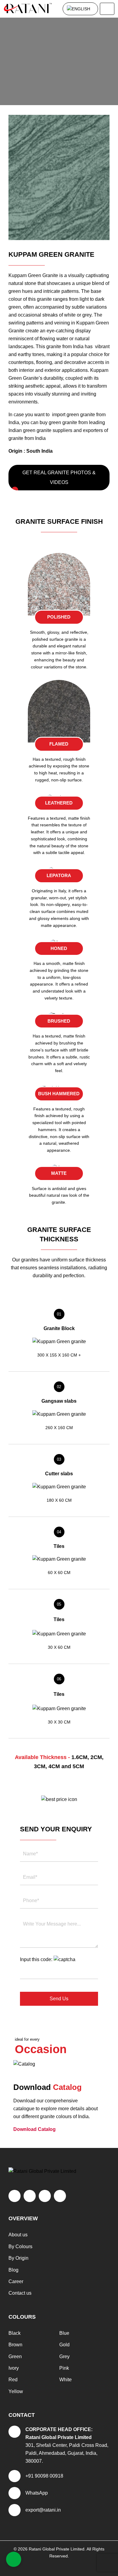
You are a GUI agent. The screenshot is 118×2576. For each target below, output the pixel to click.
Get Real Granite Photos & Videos (59, 477)
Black (15, 2333)
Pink (64, 2368)
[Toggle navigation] (107, 9)
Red (13, 2380)
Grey (64, 2356)
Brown (15, 2345)
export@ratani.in (43, 2510)
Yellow (16, 2391)
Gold (64, 2345)
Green (15, 2356)
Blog (13, 2270)
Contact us (20, 2293)
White (66, 2380)
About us (18, 2235)
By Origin (18, 2258)
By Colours (20, 2247)
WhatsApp (37, 2493)
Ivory (14, 2368)
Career (16, 2281)
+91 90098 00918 (44, 2476)
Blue (64, 2333)
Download (34, 2129)
